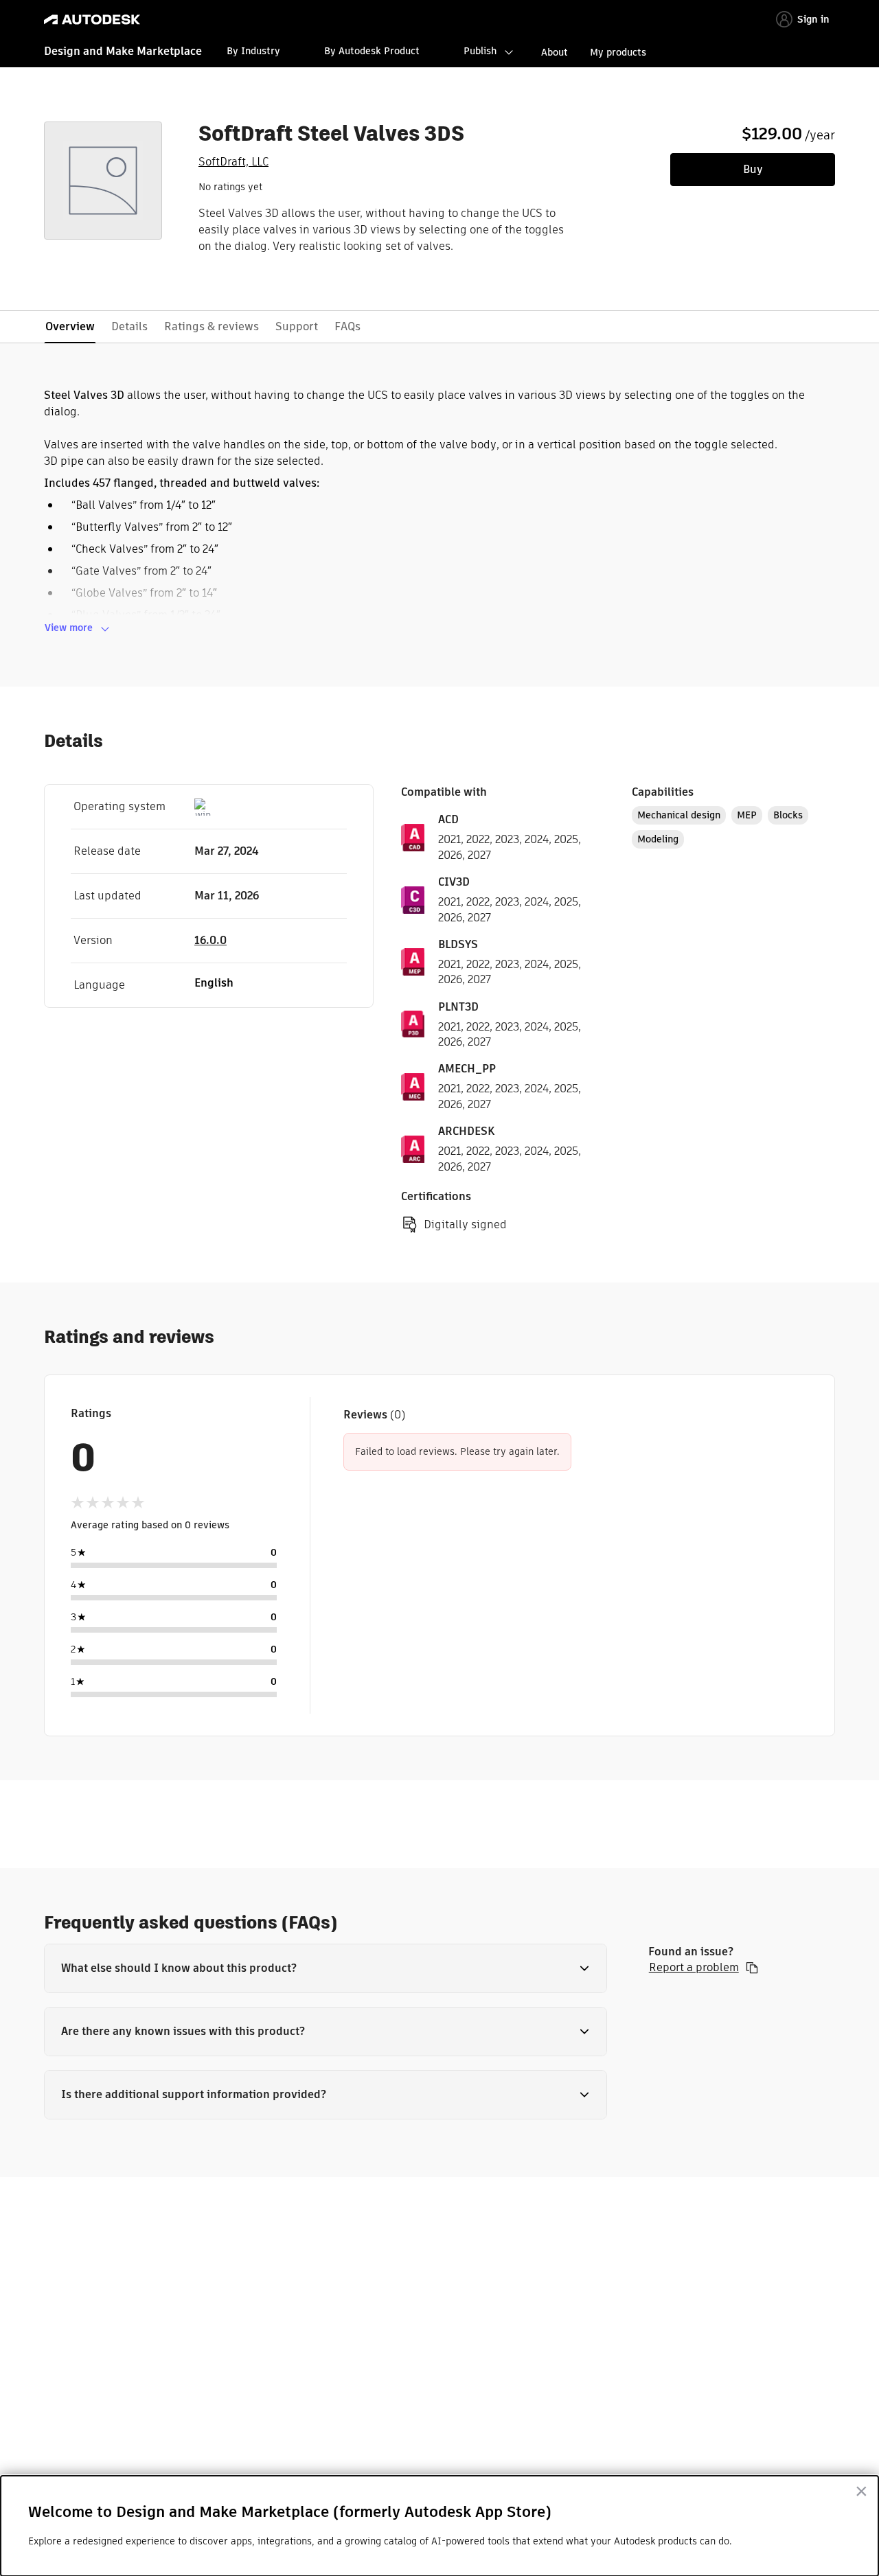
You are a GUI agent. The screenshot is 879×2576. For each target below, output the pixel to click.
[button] (326, 1968)
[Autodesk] (92, 20)
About (555, 52)
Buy (753, 169)
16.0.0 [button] (210, 940)
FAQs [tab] (347, 326)
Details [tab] (129, 326)
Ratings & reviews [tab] (212, 326)
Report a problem (694, 1968)
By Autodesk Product (372, 51)
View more (69, 628)
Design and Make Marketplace (123, 51)
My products (618, 52)
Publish (480, 51)
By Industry (253, 51)
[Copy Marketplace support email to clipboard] (752, 1968)
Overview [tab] (70, 326)
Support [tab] (297, 326)
